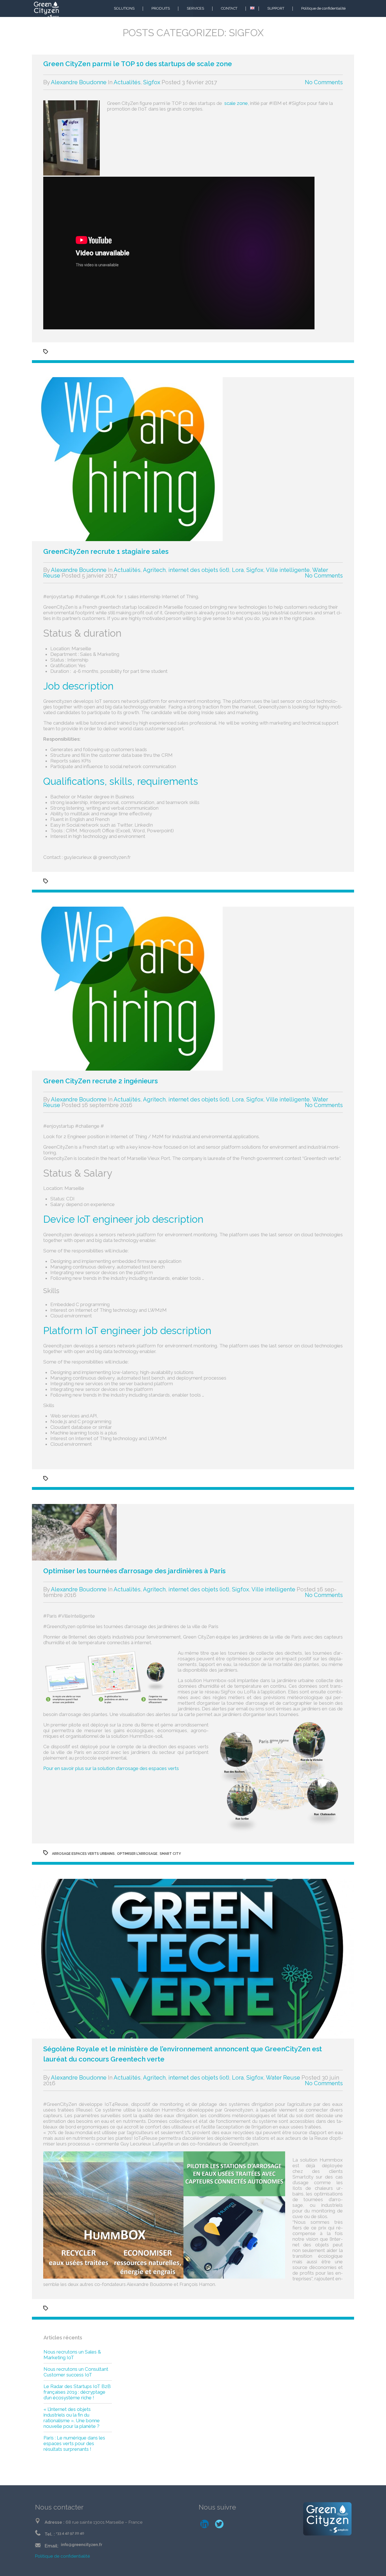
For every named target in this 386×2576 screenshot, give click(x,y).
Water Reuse (283, 2078)
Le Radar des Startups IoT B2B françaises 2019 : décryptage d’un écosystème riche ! (77, 2392)
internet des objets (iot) (199, 570)
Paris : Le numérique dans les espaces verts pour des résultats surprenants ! (74, 2443)
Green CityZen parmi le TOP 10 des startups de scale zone (138, 64)
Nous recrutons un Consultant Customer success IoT (76, 2372)
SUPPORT (276, 8)
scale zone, (237, 103)
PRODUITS (161, 8)
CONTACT (229, 8)
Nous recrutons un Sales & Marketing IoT (72, 2355)
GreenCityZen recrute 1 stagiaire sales (106, 551)
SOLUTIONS (124, 8)
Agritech (154, 570)
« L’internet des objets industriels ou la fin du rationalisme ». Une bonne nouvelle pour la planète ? (72, 2418)
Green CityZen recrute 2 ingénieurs (100, 1081)
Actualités (127, 82)
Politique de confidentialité (323, 8)
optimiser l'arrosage (137, 1854)
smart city (170, 1854)
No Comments (324, 82)
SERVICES (195, 8)
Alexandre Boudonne (79, 82)
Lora (238, 570)
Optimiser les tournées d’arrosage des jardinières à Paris (134, 1571)
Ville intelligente (288, 570)
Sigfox (152, 82)
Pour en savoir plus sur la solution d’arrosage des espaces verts (111, 1768)
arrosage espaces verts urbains (83, 1854)
